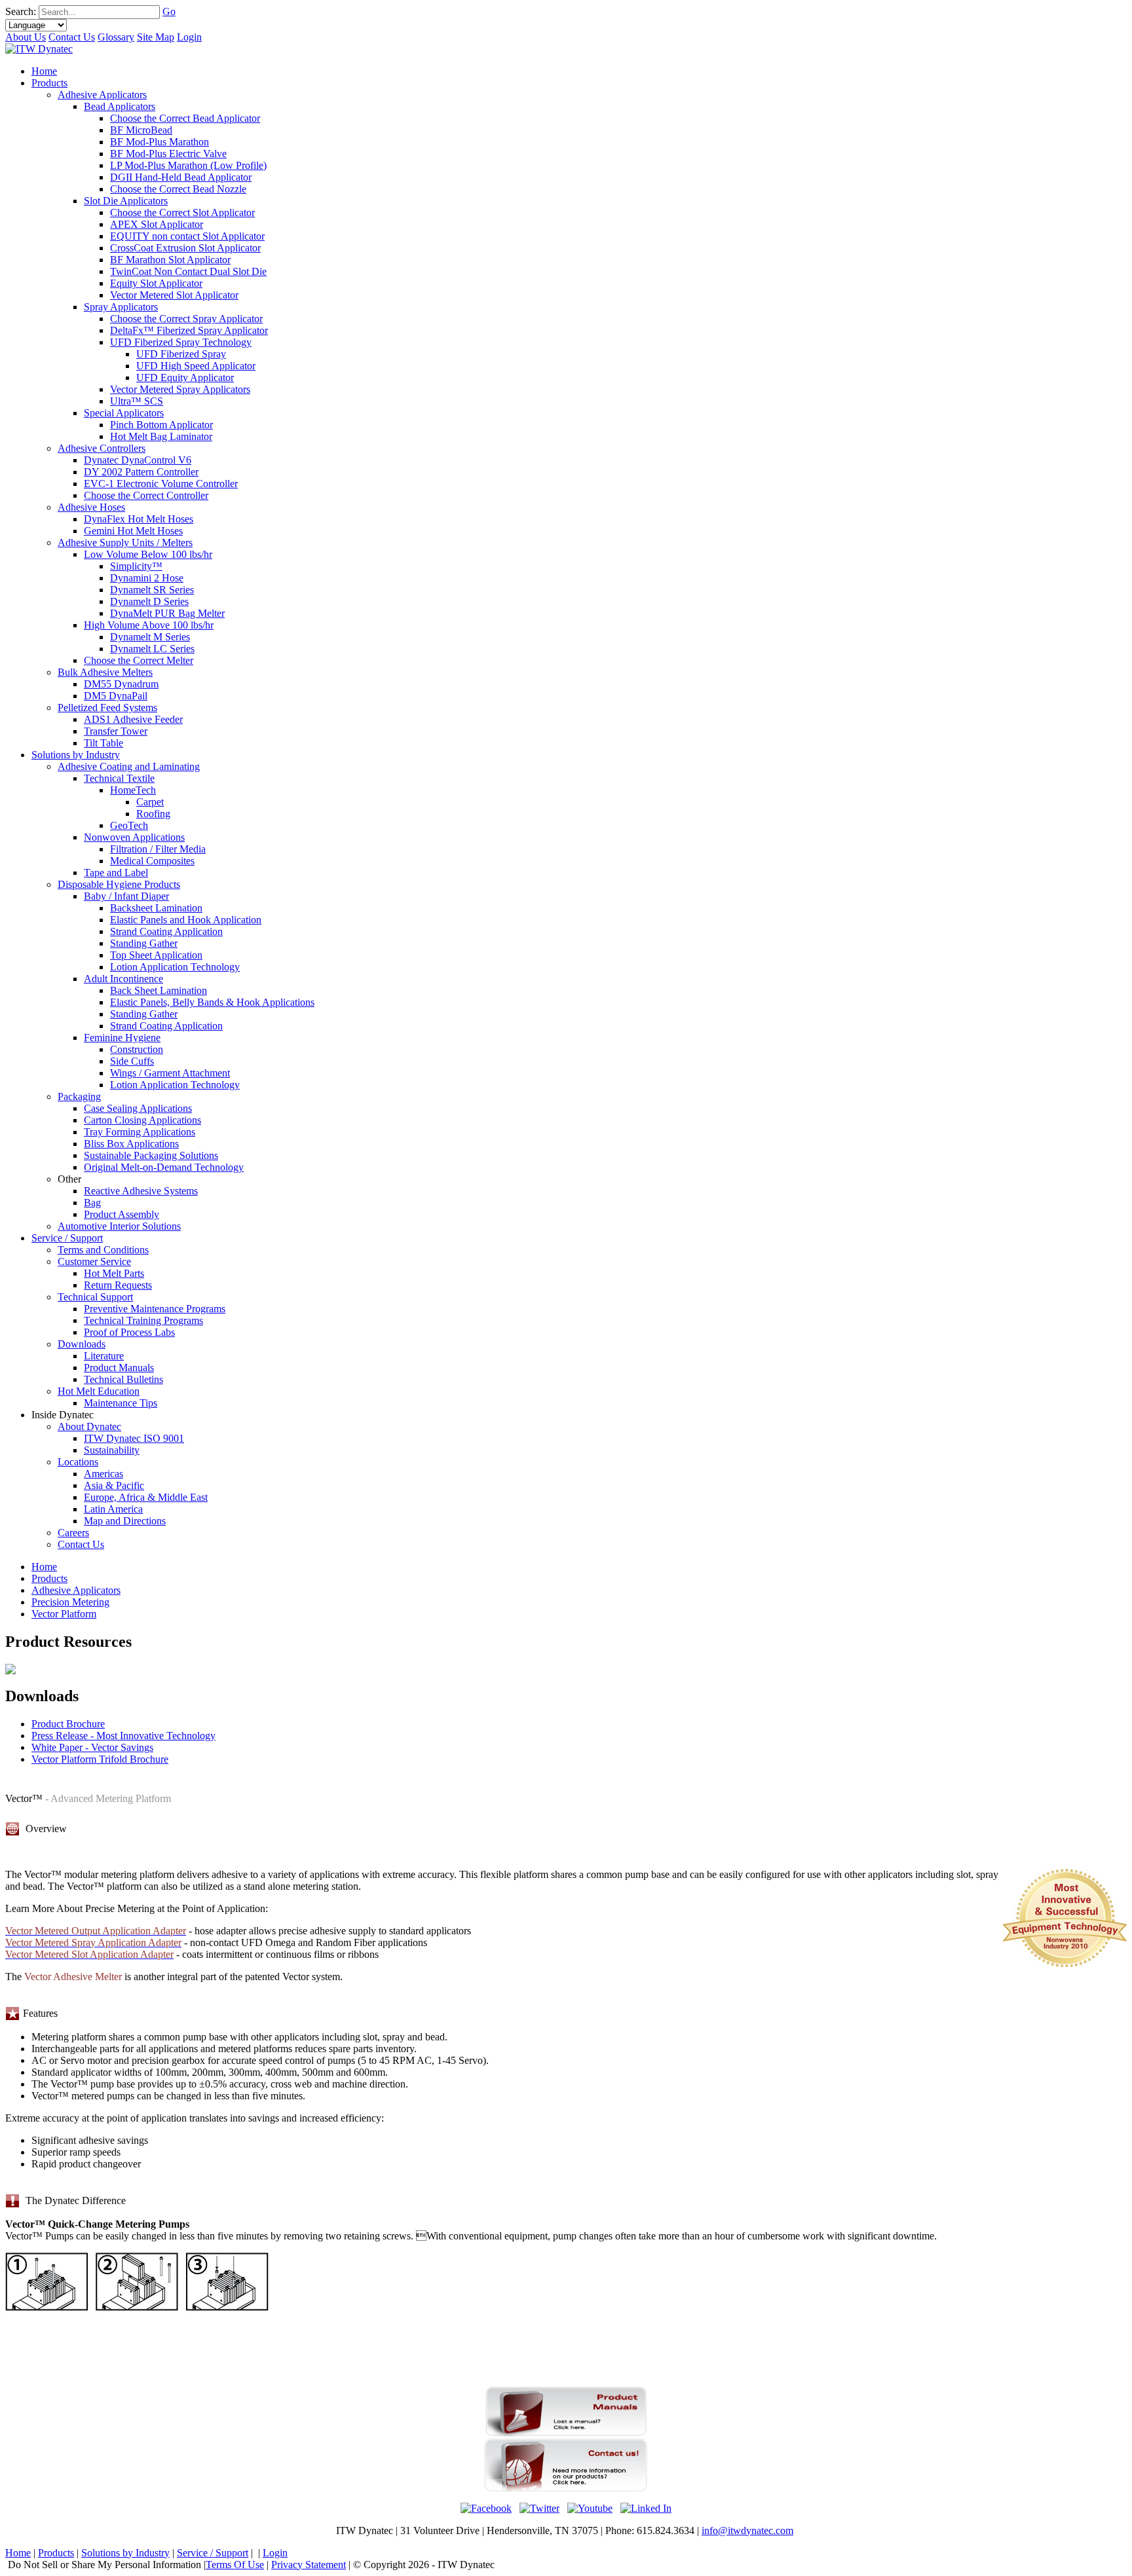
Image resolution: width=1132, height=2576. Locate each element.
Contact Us (72, 37)
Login (189, 37)
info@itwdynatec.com (747, 2530)
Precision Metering (70, 1602)
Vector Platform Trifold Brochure (100, 1759)
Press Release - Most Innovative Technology (123, 1736)
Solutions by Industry (125, 2553)
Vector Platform (64, 1614)
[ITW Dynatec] (39, 49)
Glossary (116, 37)
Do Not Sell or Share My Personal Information (104, 2565)
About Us (26, 37)
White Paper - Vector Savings (92, 1747)
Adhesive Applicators (76, 1590)
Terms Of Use (235, 2565)
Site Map (156, 37)
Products (49, 1578)
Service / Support (213, 2553)
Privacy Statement (309, 2565)
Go (169, 11)
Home (44, 1567)
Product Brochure (68, 1724)
